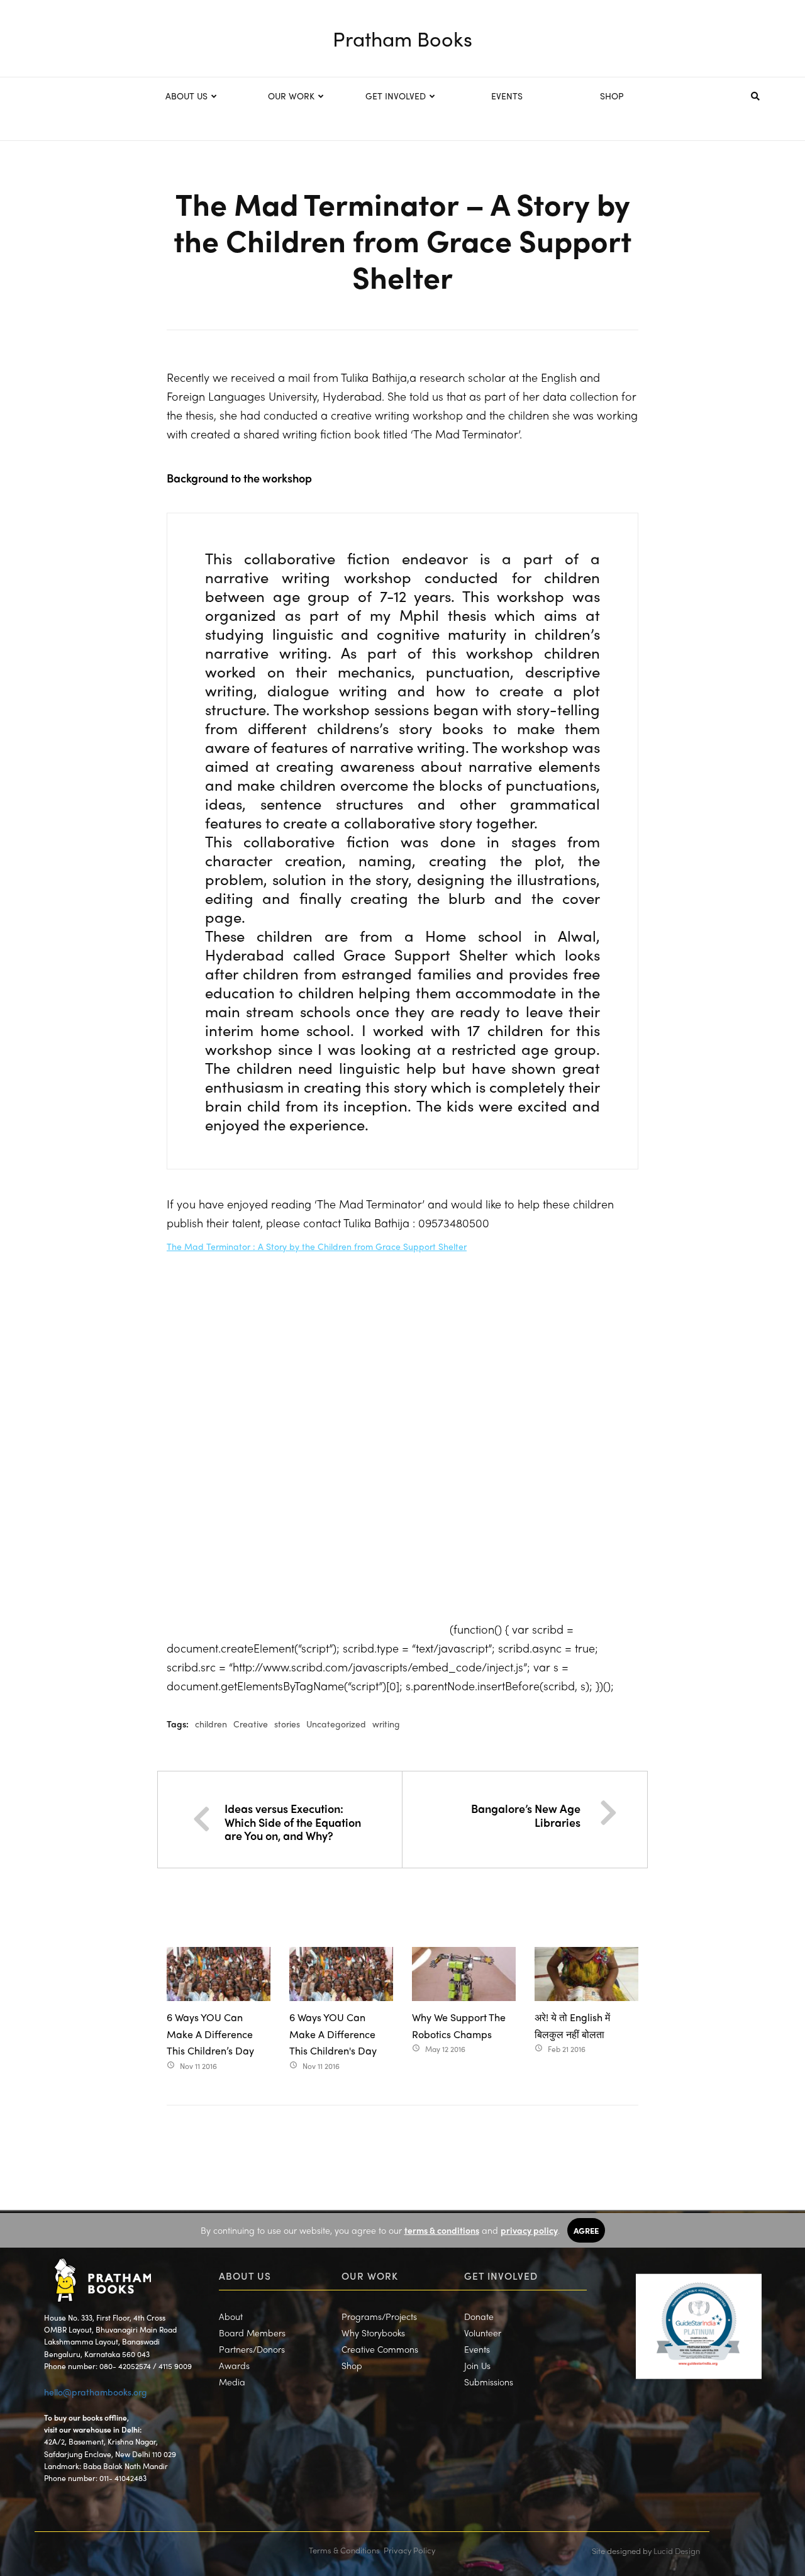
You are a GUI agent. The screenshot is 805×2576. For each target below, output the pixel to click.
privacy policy (529, 2230)
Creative (251, 1724)
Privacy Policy (409, 2550)
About (231, 2316)
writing (386, 1724)
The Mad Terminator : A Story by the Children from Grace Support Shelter (317, 1246)
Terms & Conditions (344, 2550)
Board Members (252, 2333)
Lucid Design (677, 2551)
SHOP (612, 96)
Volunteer (483, 2333)
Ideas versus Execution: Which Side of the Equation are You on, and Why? (293, 1822)
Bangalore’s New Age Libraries (526, 1815)
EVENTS (507, 96)
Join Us (477, 2365)
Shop (352, 2365)
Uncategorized (336, 1724)
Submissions (489, 2382)
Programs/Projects (379, 2316)
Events (477, 2349)
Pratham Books (402, 38)
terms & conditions (442, 2230)
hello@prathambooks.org (96, 2392)
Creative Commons (380, 2349)
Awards (234, 2365)
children (211, 1724)
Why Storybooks (373, 2333)
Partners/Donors (252, 2349)
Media (232, 2382)
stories (287, 1724)
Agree (586, 2230)
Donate (479, 2316)
